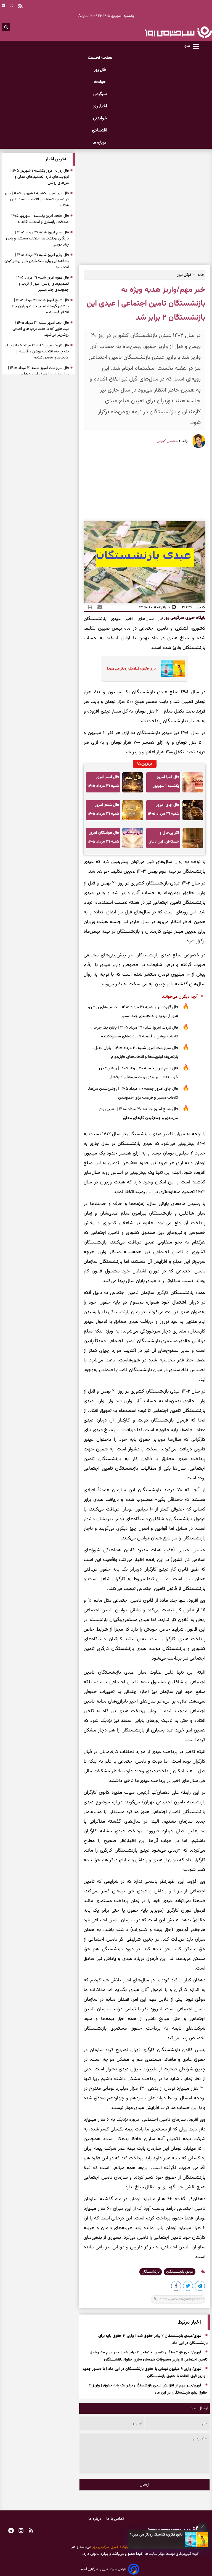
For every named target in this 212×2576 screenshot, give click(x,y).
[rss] (31, 2531)
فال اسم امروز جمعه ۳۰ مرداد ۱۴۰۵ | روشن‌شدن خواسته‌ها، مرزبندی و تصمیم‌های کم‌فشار (139, 1073)
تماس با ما (115, 2519)
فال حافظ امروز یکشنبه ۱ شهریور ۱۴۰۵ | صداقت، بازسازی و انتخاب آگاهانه (39, 219)
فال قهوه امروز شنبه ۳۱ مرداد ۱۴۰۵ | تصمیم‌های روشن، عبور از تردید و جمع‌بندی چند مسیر (133, 1012)
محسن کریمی (167, 441)
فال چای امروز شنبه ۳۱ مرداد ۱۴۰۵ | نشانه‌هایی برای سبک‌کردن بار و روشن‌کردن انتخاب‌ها (163, 811)
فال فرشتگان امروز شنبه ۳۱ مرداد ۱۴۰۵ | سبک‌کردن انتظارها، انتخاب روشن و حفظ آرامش (103, 839)
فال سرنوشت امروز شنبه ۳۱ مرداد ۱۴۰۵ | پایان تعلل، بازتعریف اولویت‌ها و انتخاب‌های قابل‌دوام (136, 1052)
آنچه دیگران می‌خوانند (180, 997)
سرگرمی (100, 94)
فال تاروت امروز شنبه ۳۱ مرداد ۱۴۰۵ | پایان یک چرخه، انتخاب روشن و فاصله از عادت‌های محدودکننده (135, 1032)
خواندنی (100, 118)
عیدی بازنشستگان (180, 2272)
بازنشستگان (151, 2272)
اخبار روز (100, 106)
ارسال (145, 2485)
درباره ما (100, 143)
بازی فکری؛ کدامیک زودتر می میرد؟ (156, 2535)
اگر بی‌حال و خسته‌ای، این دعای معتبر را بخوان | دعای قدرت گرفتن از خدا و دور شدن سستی (164, 839)
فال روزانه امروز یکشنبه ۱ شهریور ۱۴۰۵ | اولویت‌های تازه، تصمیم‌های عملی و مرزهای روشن (39, 177)
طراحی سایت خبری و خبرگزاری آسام (104, 2569)
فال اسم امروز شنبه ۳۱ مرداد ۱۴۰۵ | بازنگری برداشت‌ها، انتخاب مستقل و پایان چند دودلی (103, 783)
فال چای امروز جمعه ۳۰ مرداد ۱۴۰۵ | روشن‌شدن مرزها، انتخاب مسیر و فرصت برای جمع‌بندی (133, 1093)
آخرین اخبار (56, 159)
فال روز (100, 70)
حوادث (100, 82)
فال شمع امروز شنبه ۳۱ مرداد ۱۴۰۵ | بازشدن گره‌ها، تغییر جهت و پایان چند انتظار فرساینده (103, 811)
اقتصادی (100, 130)
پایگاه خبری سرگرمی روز (184, 618)
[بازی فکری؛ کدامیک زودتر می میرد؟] (197, 2539)
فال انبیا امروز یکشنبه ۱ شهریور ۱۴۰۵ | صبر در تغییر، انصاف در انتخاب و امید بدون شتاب (164, 783)
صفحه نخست (100, 58)
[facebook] (176, 2287)
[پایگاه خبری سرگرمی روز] (178, 32)
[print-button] (90, 607)
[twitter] (188, 2287)
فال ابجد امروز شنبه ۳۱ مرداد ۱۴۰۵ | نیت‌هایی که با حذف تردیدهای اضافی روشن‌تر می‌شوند (41, 329)
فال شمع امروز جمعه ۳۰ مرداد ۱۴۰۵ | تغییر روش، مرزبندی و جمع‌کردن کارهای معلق (137, 1114)
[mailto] (98, 607)
